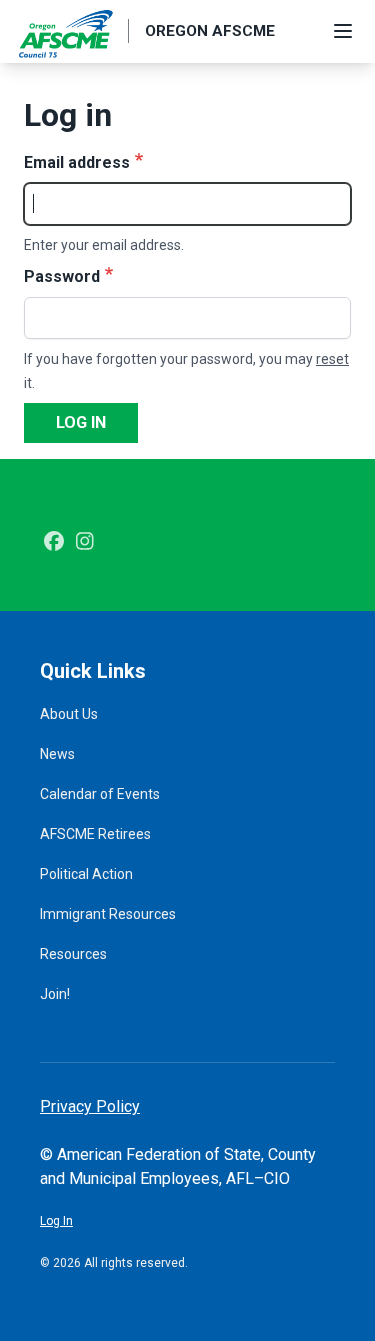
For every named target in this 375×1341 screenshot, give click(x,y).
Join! (55, 994)
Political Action (86, 874)
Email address (77, 162)
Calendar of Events (100, 794)
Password (62, 276)
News (57, 754)
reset (332, 359)
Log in (81, 422)
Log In (56, 1221)
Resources (73, 954)
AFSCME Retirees (95, 834)
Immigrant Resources (108, 914)
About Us (69, 714)
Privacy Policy (90, 1106)
